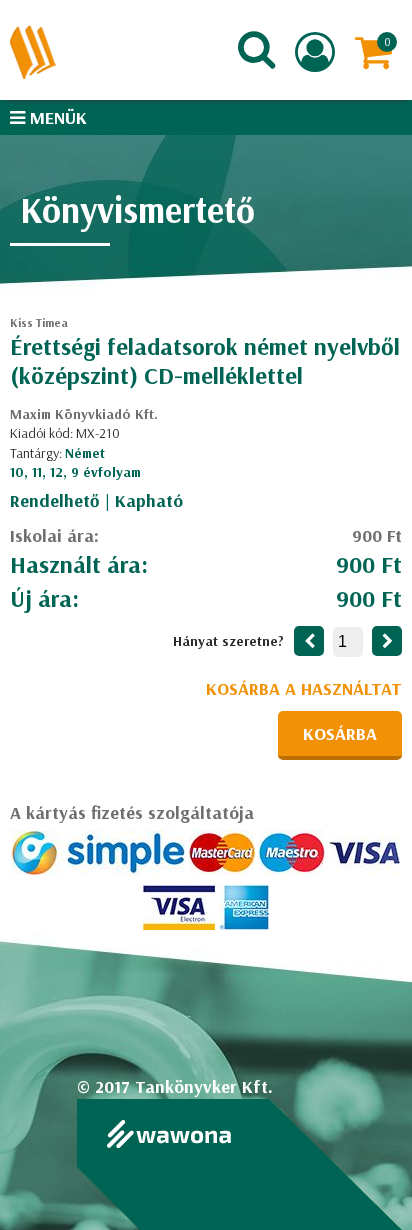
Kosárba (340, 733)
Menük (56, 117)
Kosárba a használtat (304, 688)
